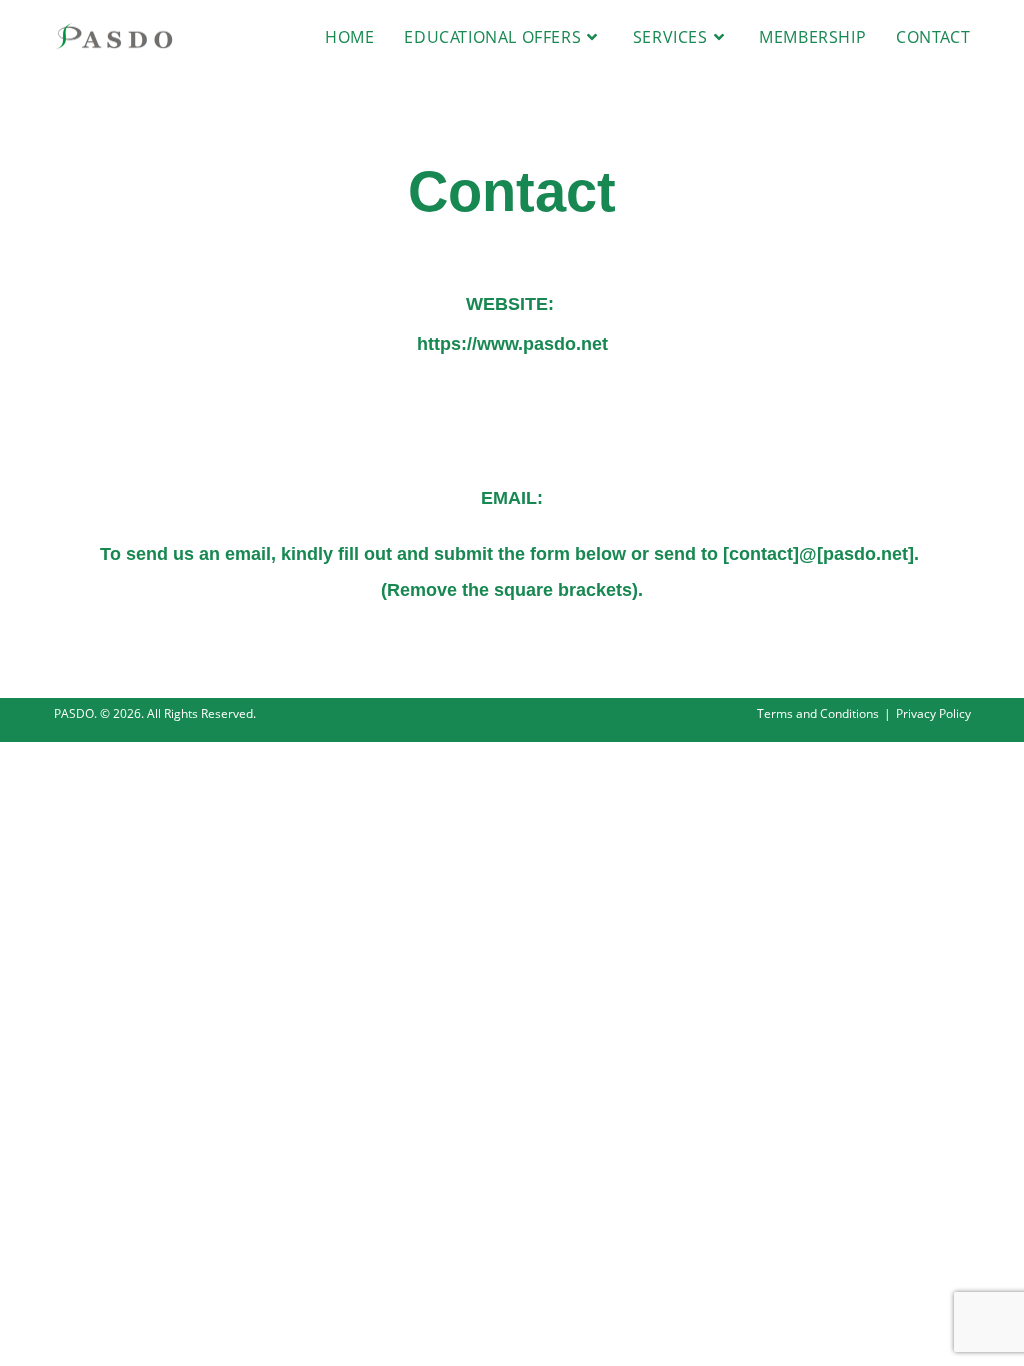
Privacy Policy (933, 713)
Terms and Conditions (818, 713)
